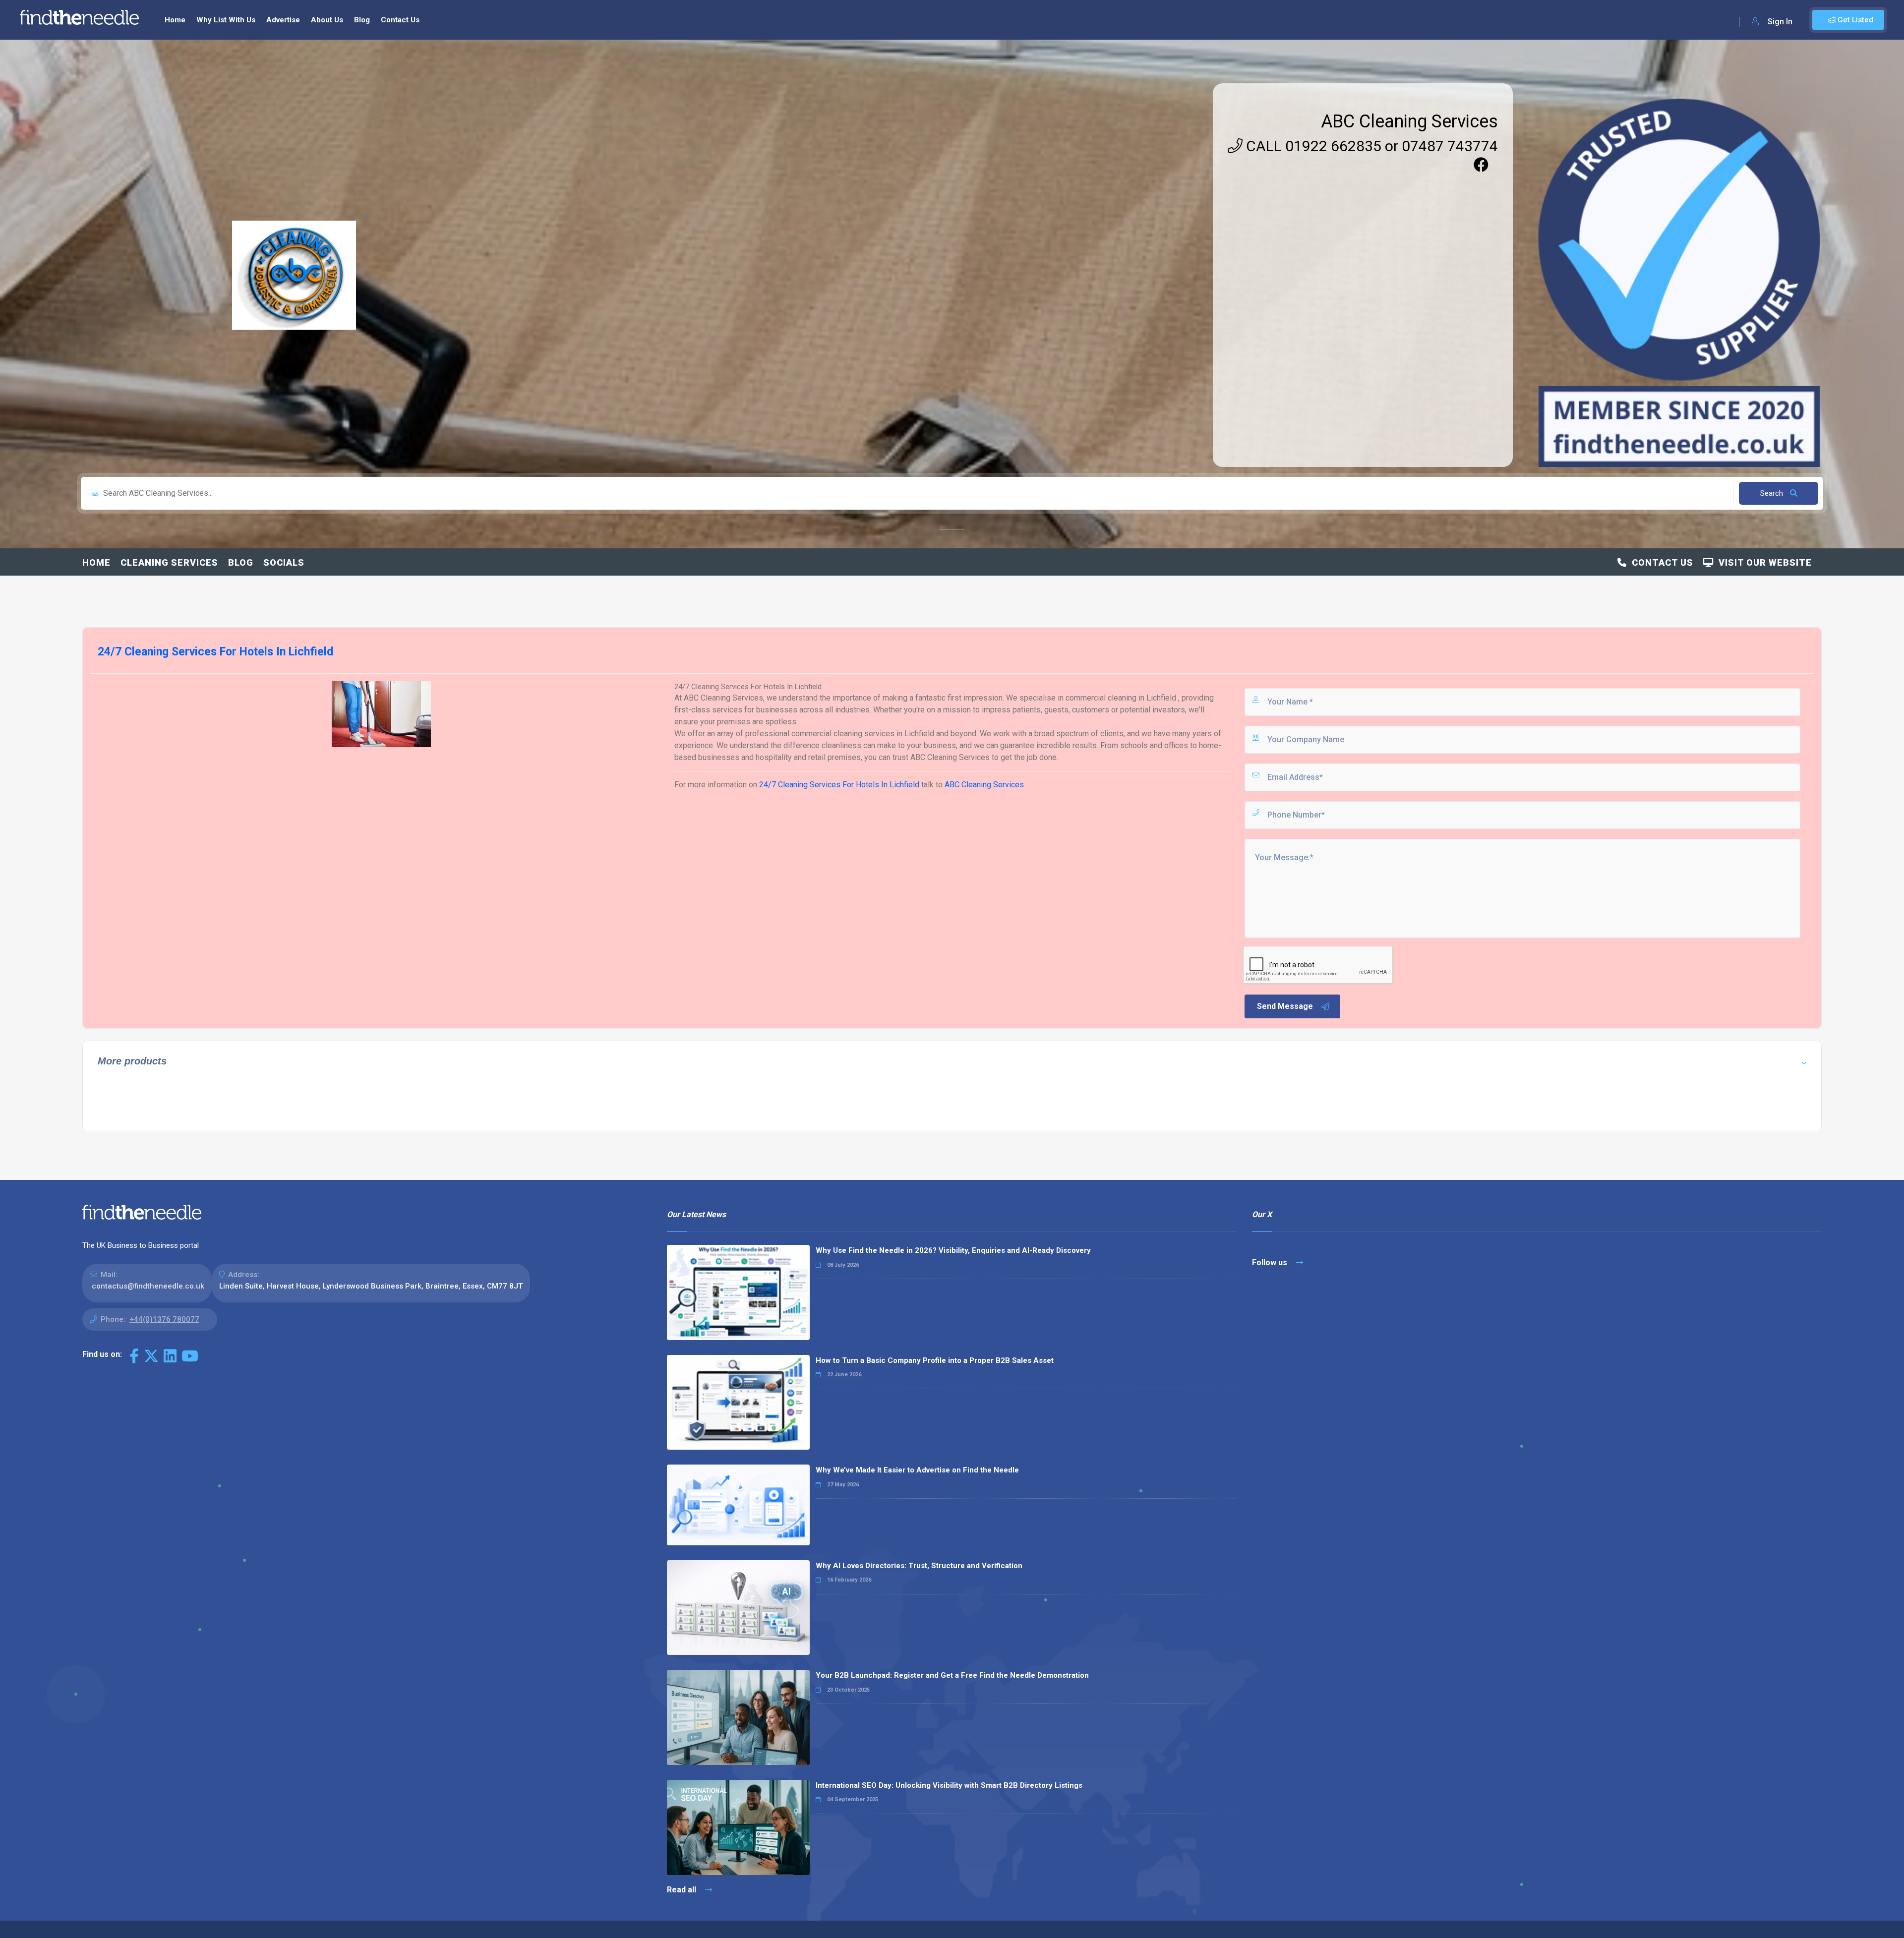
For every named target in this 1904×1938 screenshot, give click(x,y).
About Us (327, 20)
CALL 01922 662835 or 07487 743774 (1370, 146)
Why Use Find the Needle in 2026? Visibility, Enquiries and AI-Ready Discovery (953, 1250)
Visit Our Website (1763, 562)
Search (1773, 493)
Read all (683, 1890)
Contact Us (400, 20)
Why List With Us (226, 20)
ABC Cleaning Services (1409, 121)
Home (175, 20)
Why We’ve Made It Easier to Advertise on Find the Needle (917, 1470)
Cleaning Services (169, 562)
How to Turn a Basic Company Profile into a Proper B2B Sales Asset (935, 1360)
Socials (284, 562)
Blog (362, 20)
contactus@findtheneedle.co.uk (148, 1286)
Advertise (283, 20)
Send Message (1285, 1006)
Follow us (1271, 1263)
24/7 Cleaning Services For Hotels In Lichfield (840, 785)
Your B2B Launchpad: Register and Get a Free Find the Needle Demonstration (952, 1675)
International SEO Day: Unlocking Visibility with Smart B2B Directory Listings (949, 1785)
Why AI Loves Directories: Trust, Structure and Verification (919, 1566)
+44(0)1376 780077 (164, 1319)
